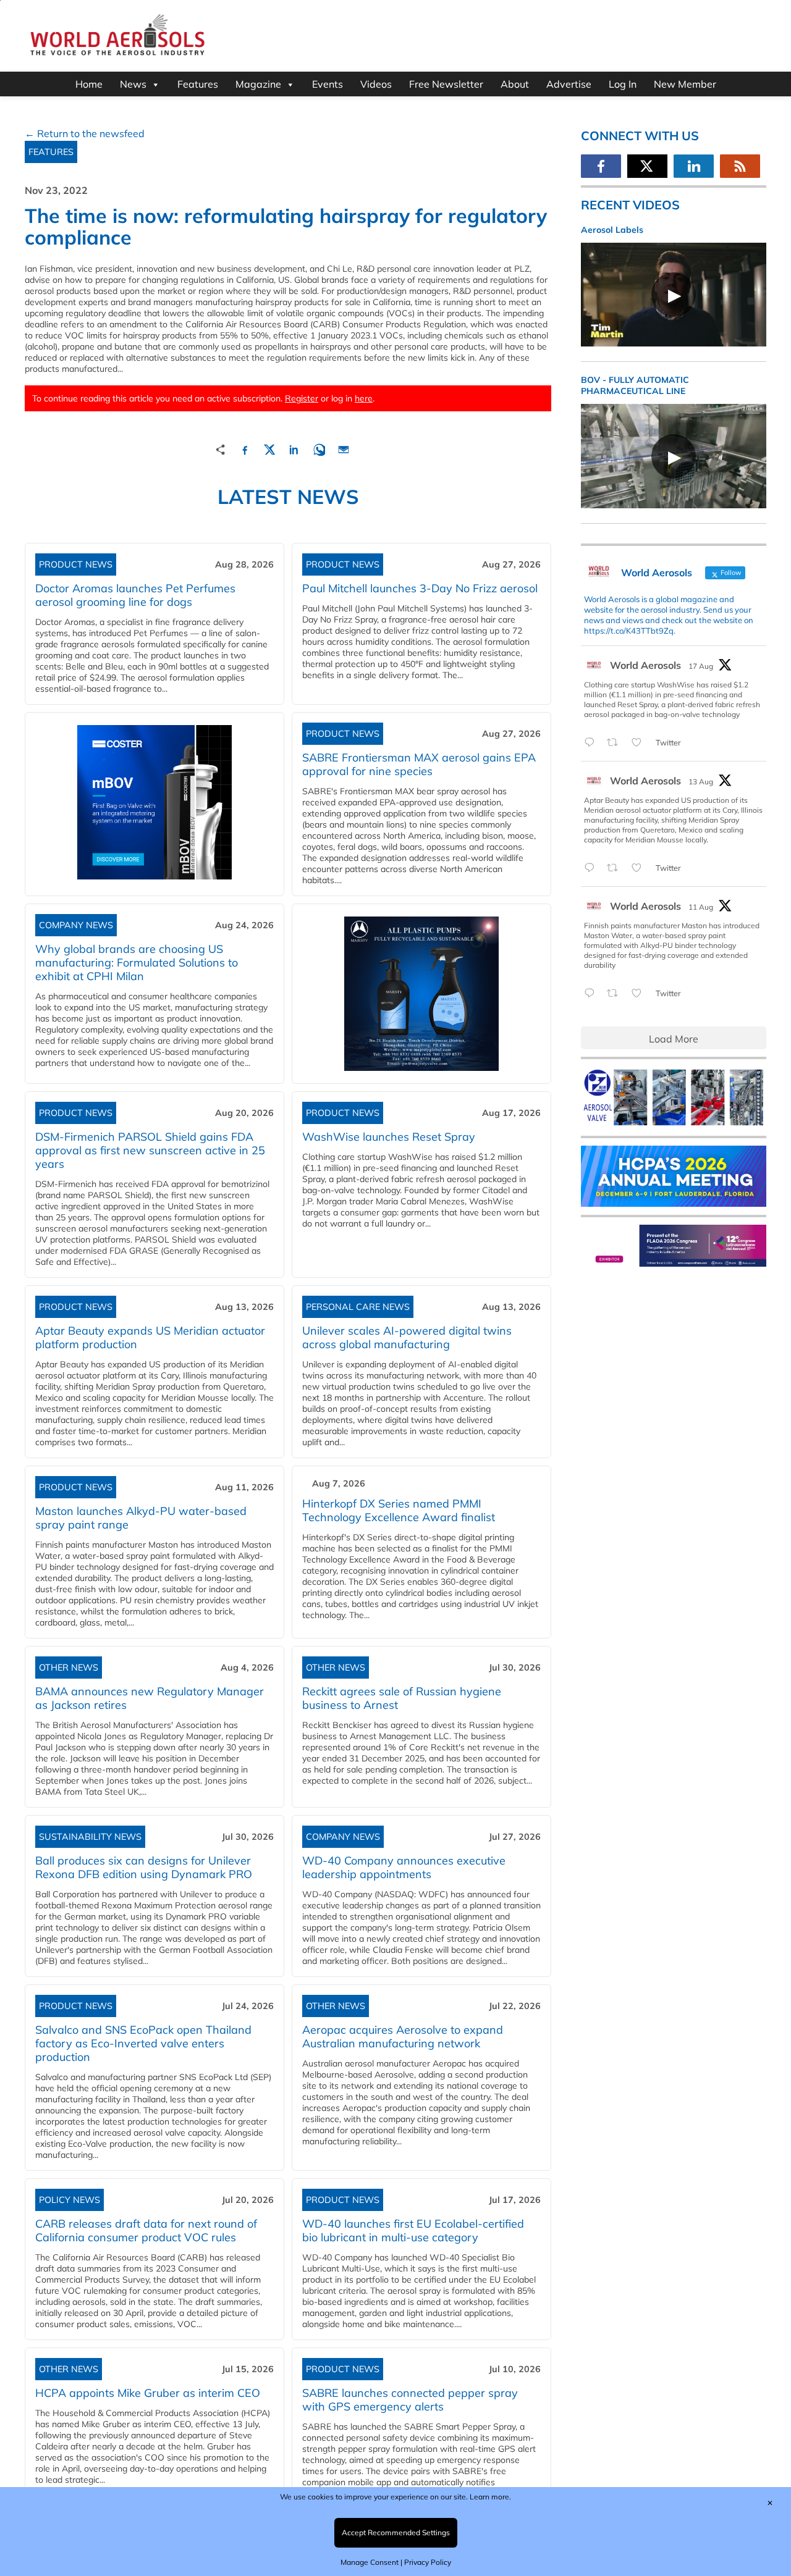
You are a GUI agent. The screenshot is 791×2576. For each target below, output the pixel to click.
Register (302, 398)
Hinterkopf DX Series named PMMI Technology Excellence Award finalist (399, 1510)
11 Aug (701, 907)
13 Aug (701, 782)
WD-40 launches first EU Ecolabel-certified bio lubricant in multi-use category (413, 2230)
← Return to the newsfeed (85, 133)
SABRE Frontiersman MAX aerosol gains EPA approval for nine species (419, 764)
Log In (623, 84)
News (133, 84)
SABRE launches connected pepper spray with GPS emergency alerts (410, 2400)
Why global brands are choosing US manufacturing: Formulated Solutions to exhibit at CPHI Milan (137, 963)
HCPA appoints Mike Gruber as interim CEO (148, 2393)
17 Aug (701, 666)
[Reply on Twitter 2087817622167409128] (592, 868)
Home (89, 84)
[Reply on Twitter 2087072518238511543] (592, 994)
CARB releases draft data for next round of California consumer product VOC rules (146, 2230)
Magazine (258, 84)
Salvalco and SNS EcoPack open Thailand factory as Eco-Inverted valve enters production (143, 2043)
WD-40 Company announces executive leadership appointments (404, 1867)
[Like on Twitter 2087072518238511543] (640, 994)
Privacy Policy (428, 2562)
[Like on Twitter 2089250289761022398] (640, 743)
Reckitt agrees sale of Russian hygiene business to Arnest (402, 1698)
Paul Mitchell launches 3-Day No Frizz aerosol (420, 588)
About (515, 84)
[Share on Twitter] (269, 448)
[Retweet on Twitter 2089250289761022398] (616, 743)
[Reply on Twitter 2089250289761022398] (592, 743)
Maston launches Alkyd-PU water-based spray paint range (141, 1518)
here (364, 398)
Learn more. (490, 2497)
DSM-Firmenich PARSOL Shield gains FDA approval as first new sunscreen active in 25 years (150, 1150)
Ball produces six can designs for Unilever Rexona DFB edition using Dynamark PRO (144, 1867)
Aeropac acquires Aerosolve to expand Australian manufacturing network (403, 2037)
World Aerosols (645, 665)
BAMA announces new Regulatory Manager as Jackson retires (150, 1698)
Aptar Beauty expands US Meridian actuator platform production (150, 1337)
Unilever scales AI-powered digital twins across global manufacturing (407, 1337)
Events (328, 84)
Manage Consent (370, 2562)
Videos (376, 84)
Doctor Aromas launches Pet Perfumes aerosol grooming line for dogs (135, 595)
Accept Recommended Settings (396, 2532)
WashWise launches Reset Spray (389, 1137)
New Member (685, 84)
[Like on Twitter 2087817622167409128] (640, 868)
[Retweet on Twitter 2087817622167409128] (616, 868)
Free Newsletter (446, 84)
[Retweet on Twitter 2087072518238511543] (616, 994)
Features (198, 84)
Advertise (569, 84)
